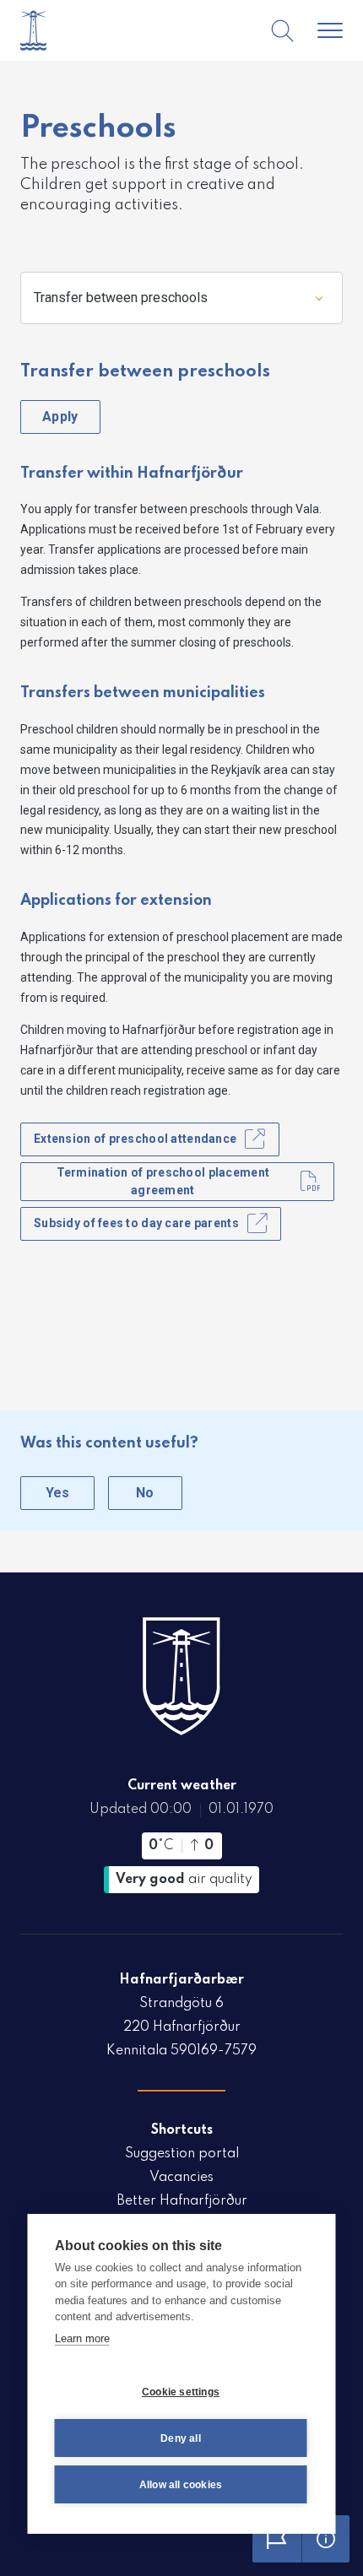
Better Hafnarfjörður (182, 2201)
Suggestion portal (182, 2154)
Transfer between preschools (121, 298)
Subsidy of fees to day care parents (136, 1223)
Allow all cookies (181, 2485)
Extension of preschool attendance (135, 1139)
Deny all (181, 2438)
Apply (60, 417)
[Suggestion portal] (277, 2539)
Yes (58, 1493)
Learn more (82, 2338)
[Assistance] (326, 2539)
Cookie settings (181, 2392)
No (145, 1493)
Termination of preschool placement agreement (163, 1181)
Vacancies (181, 2178)
